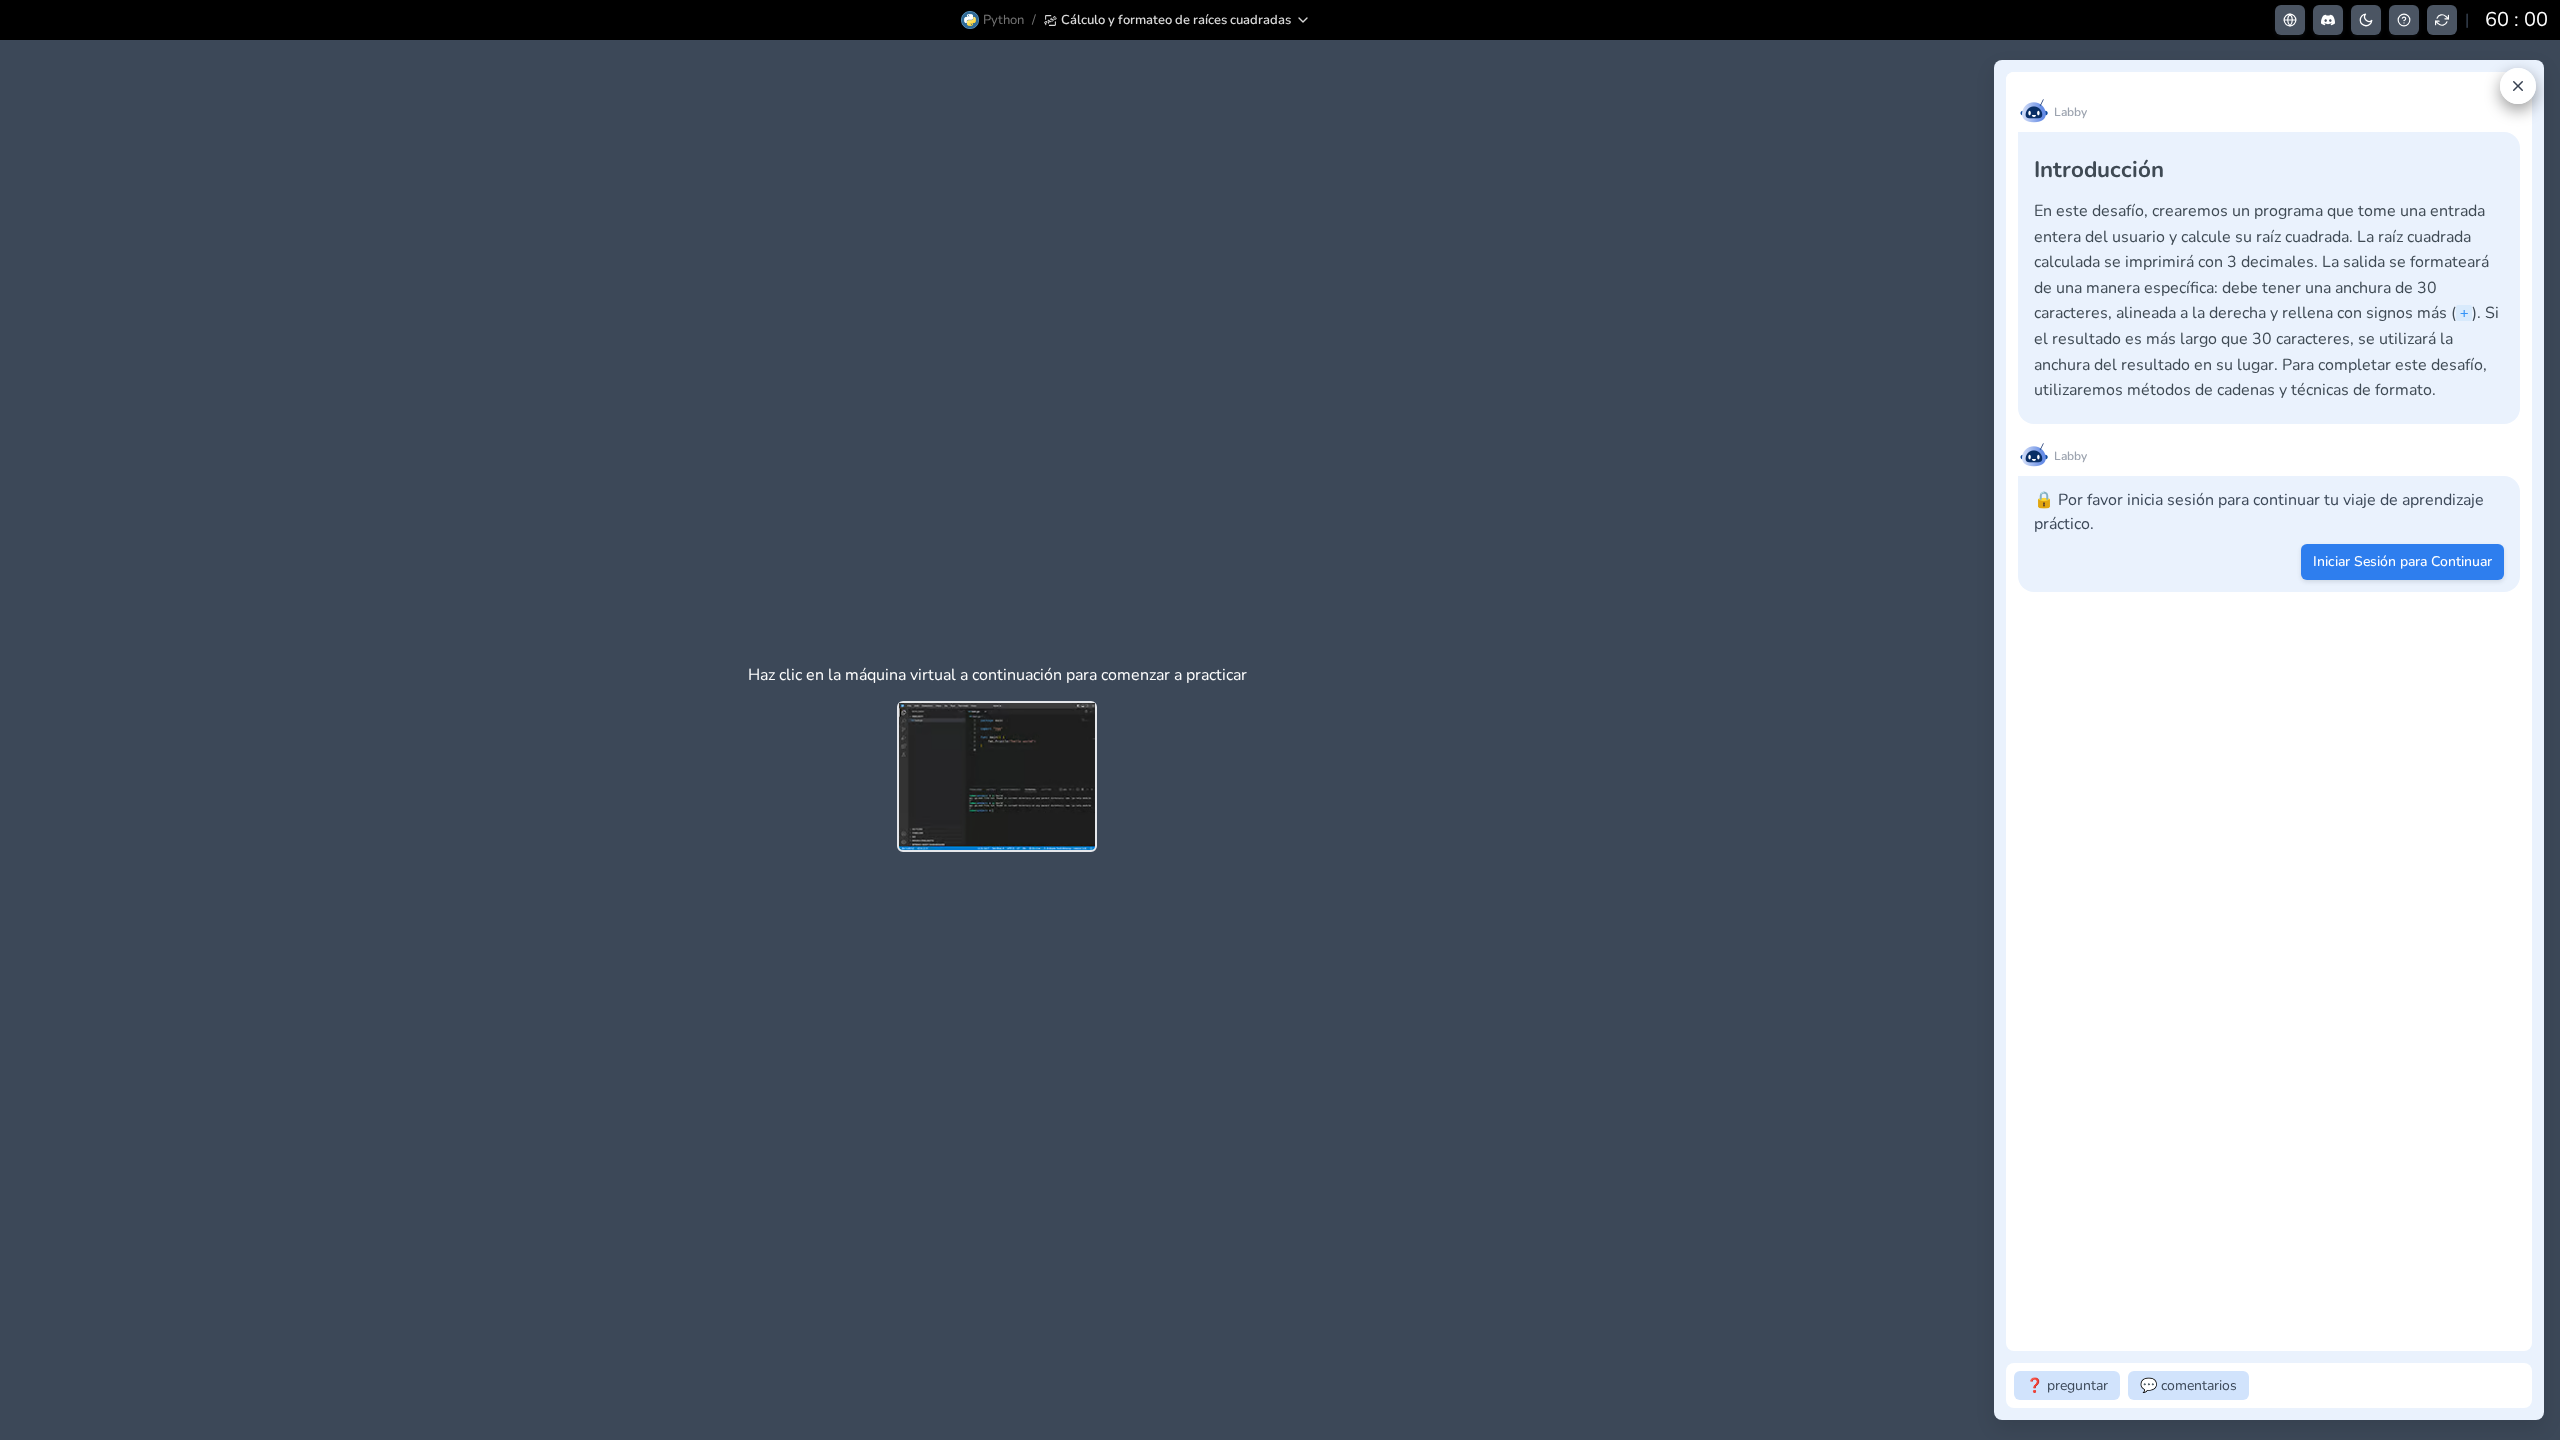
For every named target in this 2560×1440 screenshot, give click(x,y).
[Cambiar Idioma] (2290, 20)
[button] (1177, 20)
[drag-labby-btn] (1983, 740)
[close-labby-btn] (2518, 86)
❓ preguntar (2067, 1385)
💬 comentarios (2188, 1385)
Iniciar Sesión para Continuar (2402, 561)
